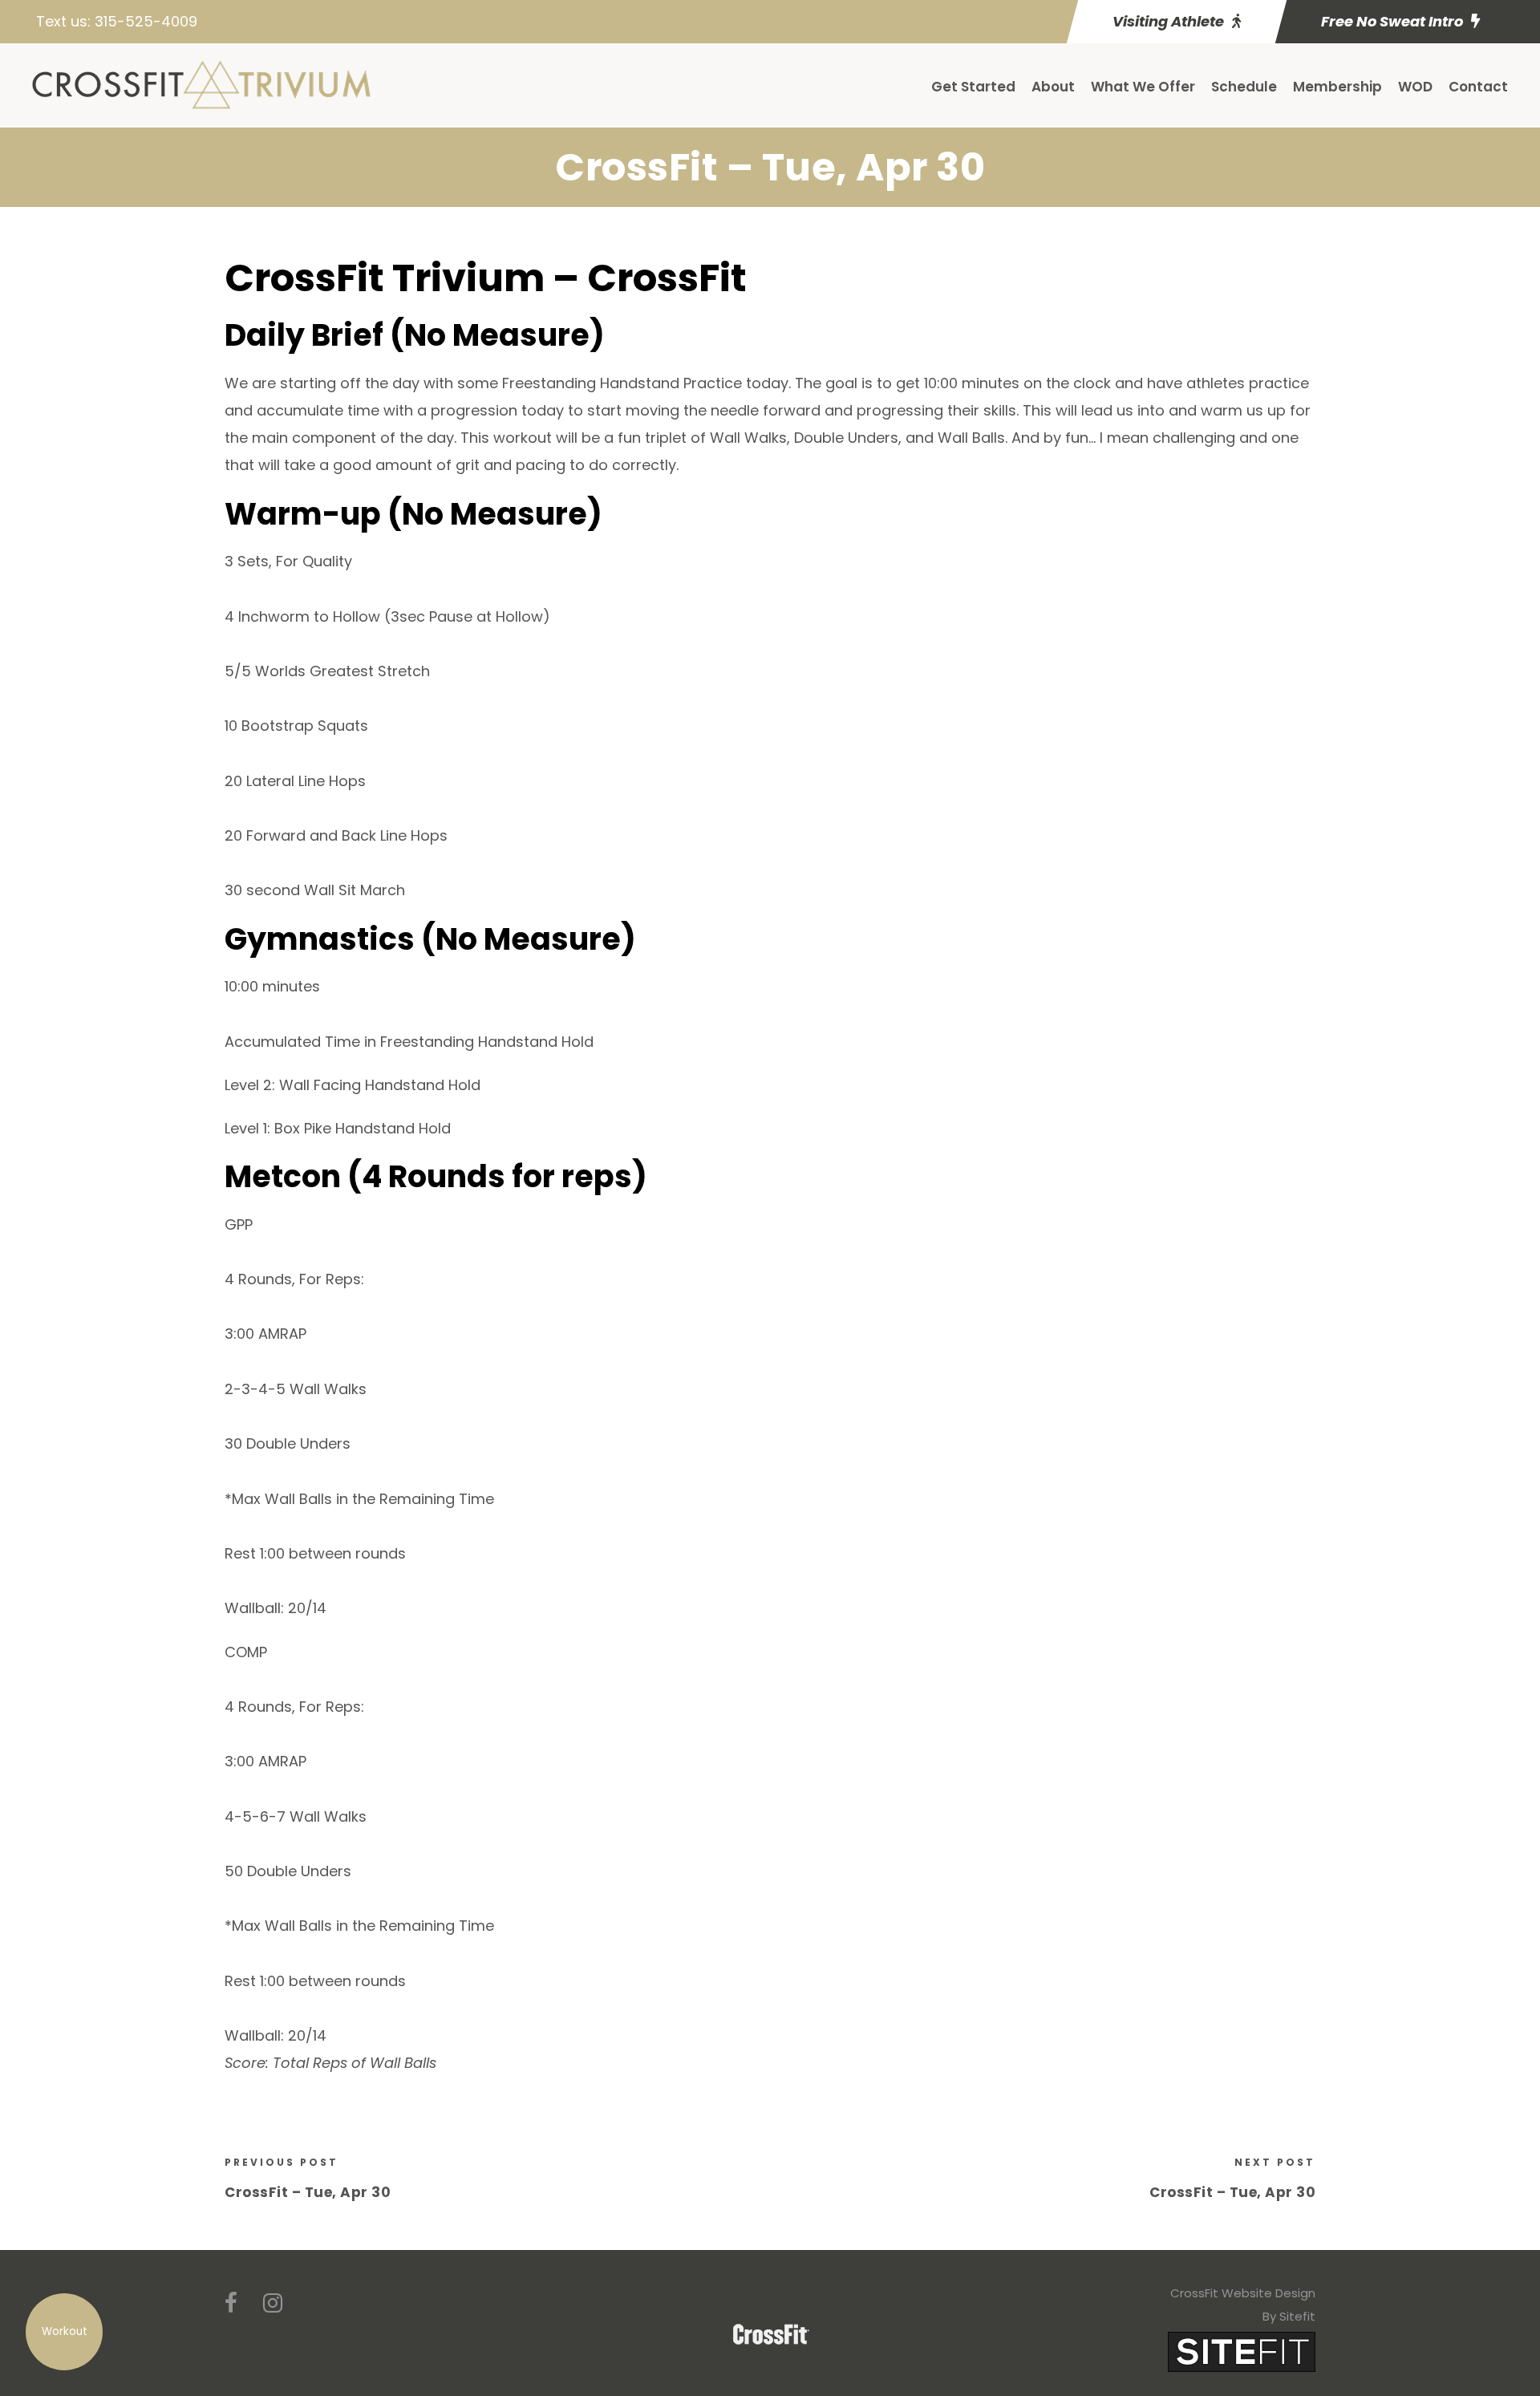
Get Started (973, 87)
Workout (65, 2331)
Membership (1337, 87)
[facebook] (231, 2303)
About (1053, 87)
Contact (1478, 87)
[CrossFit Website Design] (1242, 2351)
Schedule (1244, 87)
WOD (1415, 87)
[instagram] (273, 2303)
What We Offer (1143, 87)
